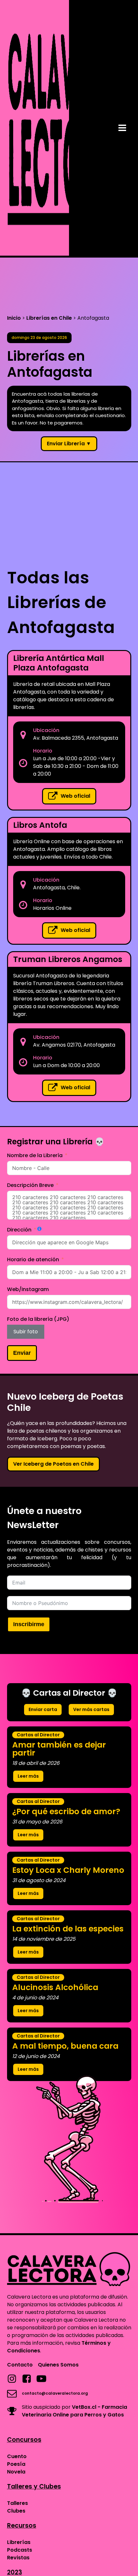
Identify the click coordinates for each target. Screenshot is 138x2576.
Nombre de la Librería (35, 1155)
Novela (16, 2472)
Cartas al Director (38, 1735)
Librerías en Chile (49, 318)
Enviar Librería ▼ (69, 444)
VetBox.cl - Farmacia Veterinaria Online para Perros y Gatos (74, 2411)
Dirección (19, 1230)
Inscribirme (29, 1624)
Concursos (24, 2440)
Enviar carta (43, 1709)
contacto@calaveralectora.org (55, 2393)
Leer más (28, 1776)
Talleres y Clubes (34, 2486)
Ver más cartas (91, 1709)
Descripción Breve (30, 1185)
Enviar (22, 1353)
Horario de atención (33, 1259)
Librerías (19, 2542)
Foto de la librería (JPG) (38, 1319)
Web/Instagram (28, 1289)
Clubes (16, 2511)
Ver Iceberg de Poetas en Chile (53, 1464)
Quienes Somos (58, 2365)
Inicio (14, 318)
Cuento (17, 2456)
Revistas (18, 2558)
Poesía (16, 2464)
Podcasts (20, 2550)
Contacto (20, 2365)
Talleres (17, 2503)
